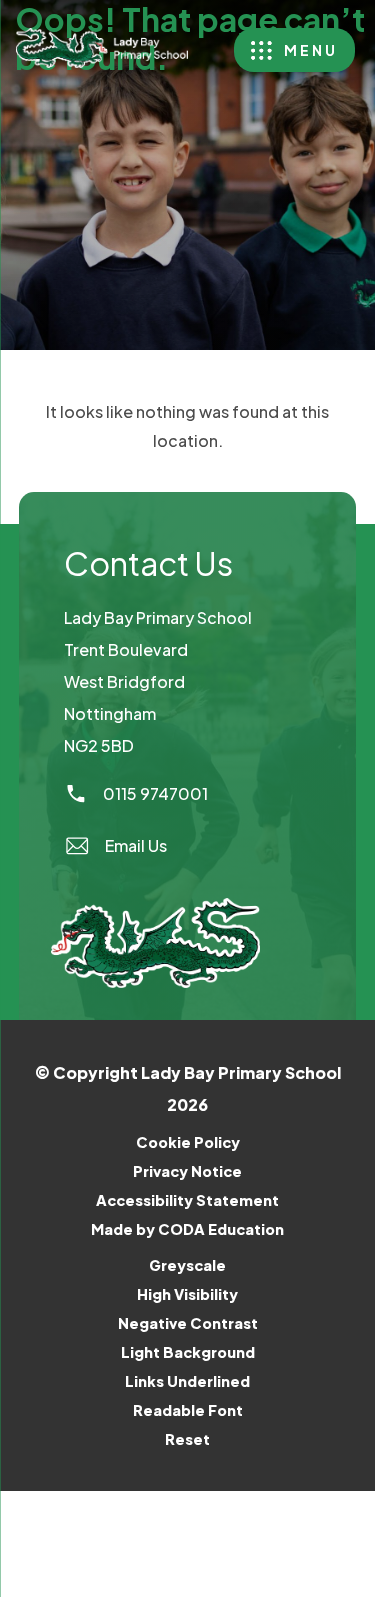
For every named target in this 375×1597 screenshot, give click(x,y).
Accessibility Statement (187, 1200)
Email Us (136, 845)
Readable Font (188, 1410)
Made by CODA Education (213, 1231)
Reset (187, 1439)
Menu (311, 50)
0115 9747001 (155, 793)
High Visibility (187, 1294)
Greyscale (187, 1265)
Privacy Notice (187, 1171)
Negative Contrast (188, 1323)
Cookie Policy (188, 1142)
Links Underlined (187, 1381)
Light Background (188, 1352)
